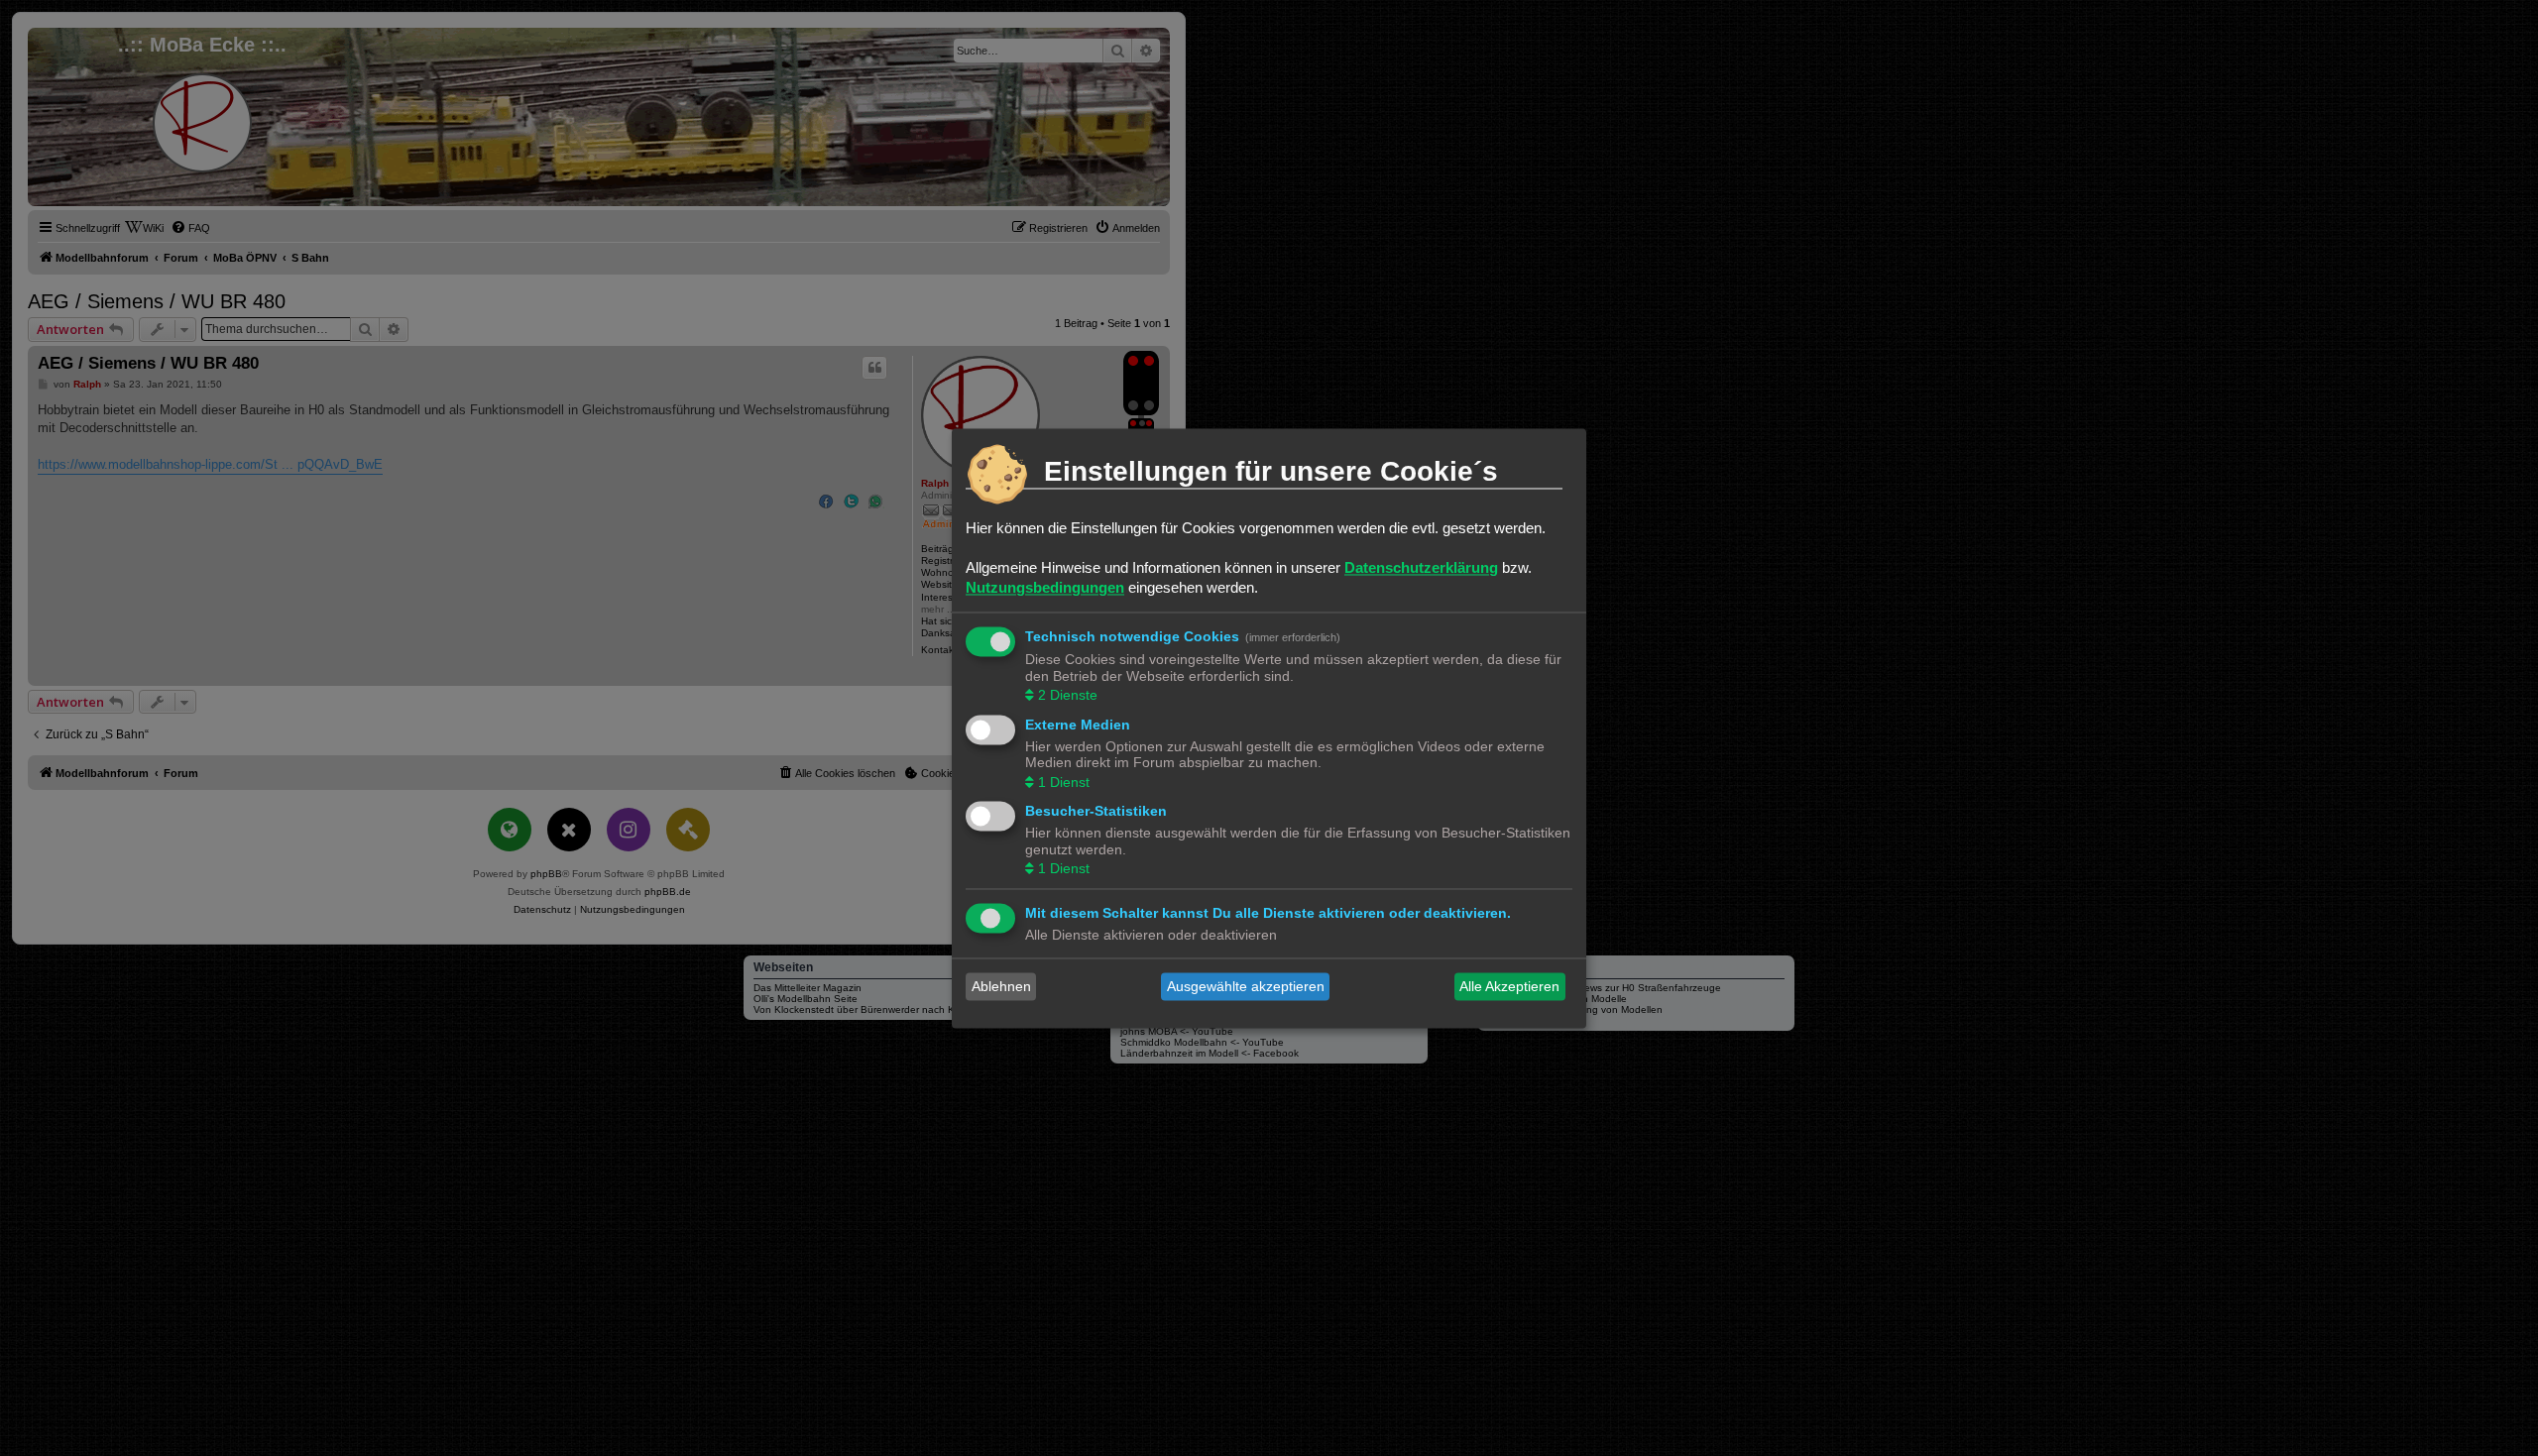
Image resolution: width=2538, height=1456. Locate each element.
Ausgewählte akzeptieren (1246, 986)
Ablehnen (1001, 986)
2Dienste (1068, 696)
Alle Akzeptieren (1509, 986)
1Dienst (1064, 782)
